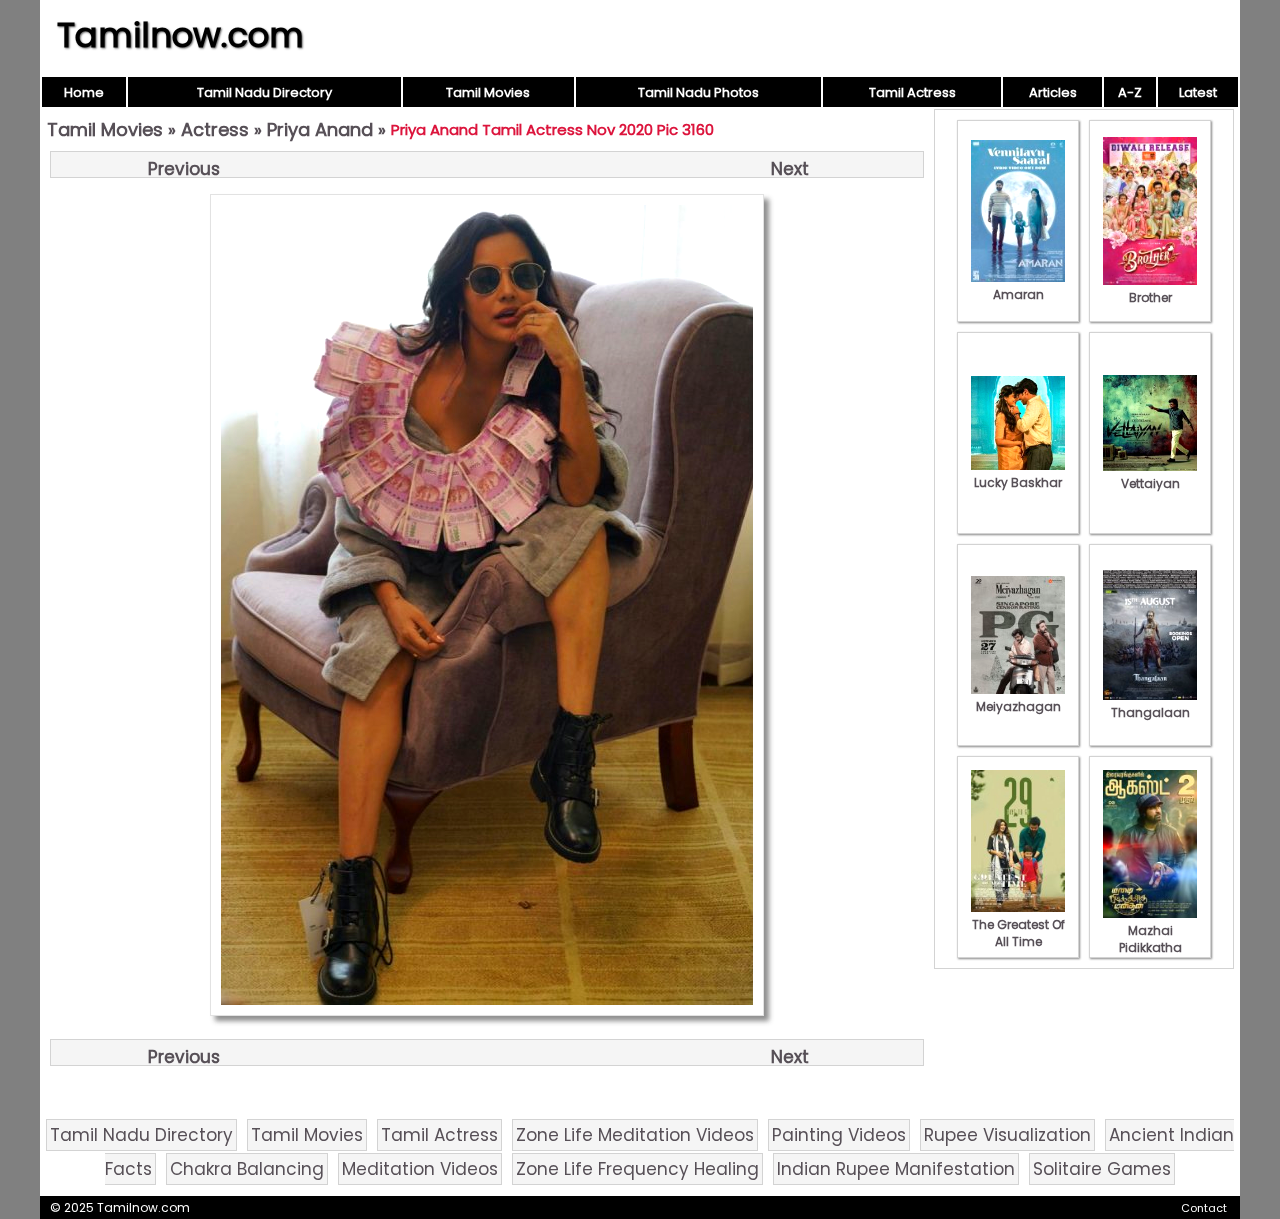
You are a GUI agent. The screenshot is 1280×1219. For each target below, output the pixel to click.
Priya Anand (320, 129)
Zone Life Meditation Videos (635, 1135)
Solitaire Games (1102, 1169)
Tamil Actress (912, 92)
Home (84, 92)
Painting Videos (839, 1135)
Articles (1053, 92)
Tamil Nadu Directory (264, 92)
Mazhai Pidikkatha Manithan (1150, 947)
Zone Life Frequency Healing (637, 1169)
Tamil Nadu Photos (698, 92)
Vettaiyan (1150, 483)
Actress (215, 129)
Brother (1150, 297)
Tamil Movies (488, 92)
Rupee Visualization (1007, 1135)
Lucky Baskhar (1018, 482)
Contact (1204, 1208)
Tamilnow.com (180, 35)
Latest (1198, 92)
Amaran (1018, 294)
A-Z (1130, 92)
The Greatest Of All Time (1018, 933)
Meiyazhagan (1018, 706)
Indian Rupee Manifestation (896, 1169)
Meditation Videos (420, 1169)
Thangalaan (1150, 712)
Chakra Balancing (247, 1169)
